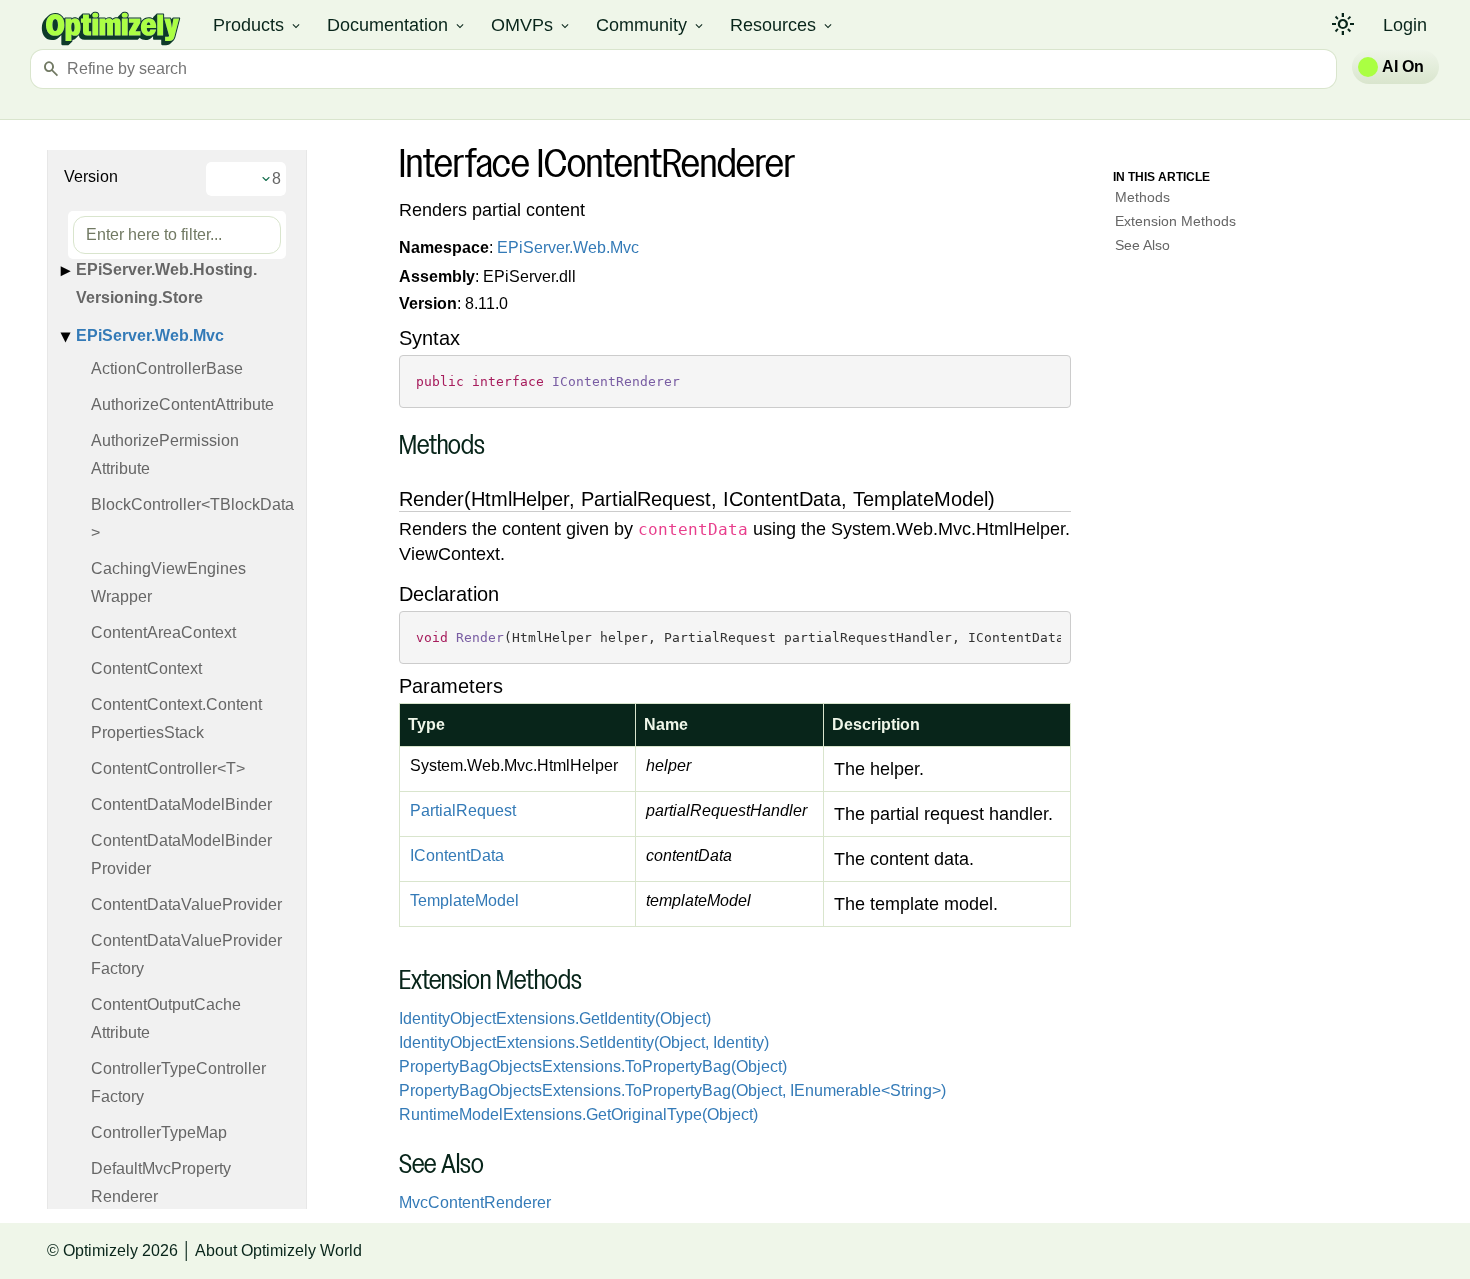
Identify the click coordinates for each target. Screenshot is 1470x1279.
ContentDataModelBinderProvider (181, 854)
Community (651, 25)
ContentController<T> (168, 768)
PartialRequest (463, 810)
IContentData (457, 855)
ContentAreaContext (163, 632)
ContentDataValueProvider (186, 904)
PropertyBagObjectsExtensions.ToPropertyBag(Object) (593, 1066)
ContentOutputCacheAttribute (166, 1018)
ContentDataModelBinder (181, 804)
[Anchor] (388, 447)
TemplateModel (464, 900)
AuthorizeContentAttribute (182, 404)
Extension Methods (1175, 221)
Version (91, 176)
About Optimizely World (278, 1250)
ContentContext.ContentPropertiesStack (176, 718)
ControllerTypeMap (159, 1132)
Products (258, 25)
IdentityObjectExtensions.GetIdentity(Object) (555, 1018)
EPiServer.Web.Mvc (150, 335)
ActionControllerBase (167, 368)
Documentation (397, 25)
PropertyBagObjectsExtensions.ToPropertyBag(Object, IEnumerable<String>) (672, 1090)
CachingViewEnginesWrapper (168, 582)
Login (1405, 25)
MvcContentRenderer (475, 1202)
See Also (1142, 245)
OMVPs (531, 25)
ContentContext (146, 668)
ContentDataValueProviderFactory (186, 954)
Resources (782, 25)
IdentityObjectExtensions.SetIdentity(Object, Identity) (584, 1042)
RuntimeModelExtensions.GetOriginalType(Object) (578, 1114)
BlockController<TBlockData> (192, 518)
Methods (1142, 197)
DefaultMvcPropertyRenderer (161, 1182)
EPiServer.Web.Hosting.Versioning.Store (166, 283)
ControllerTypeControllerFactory (178, 1082)
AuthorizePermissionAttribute (165, 454)
